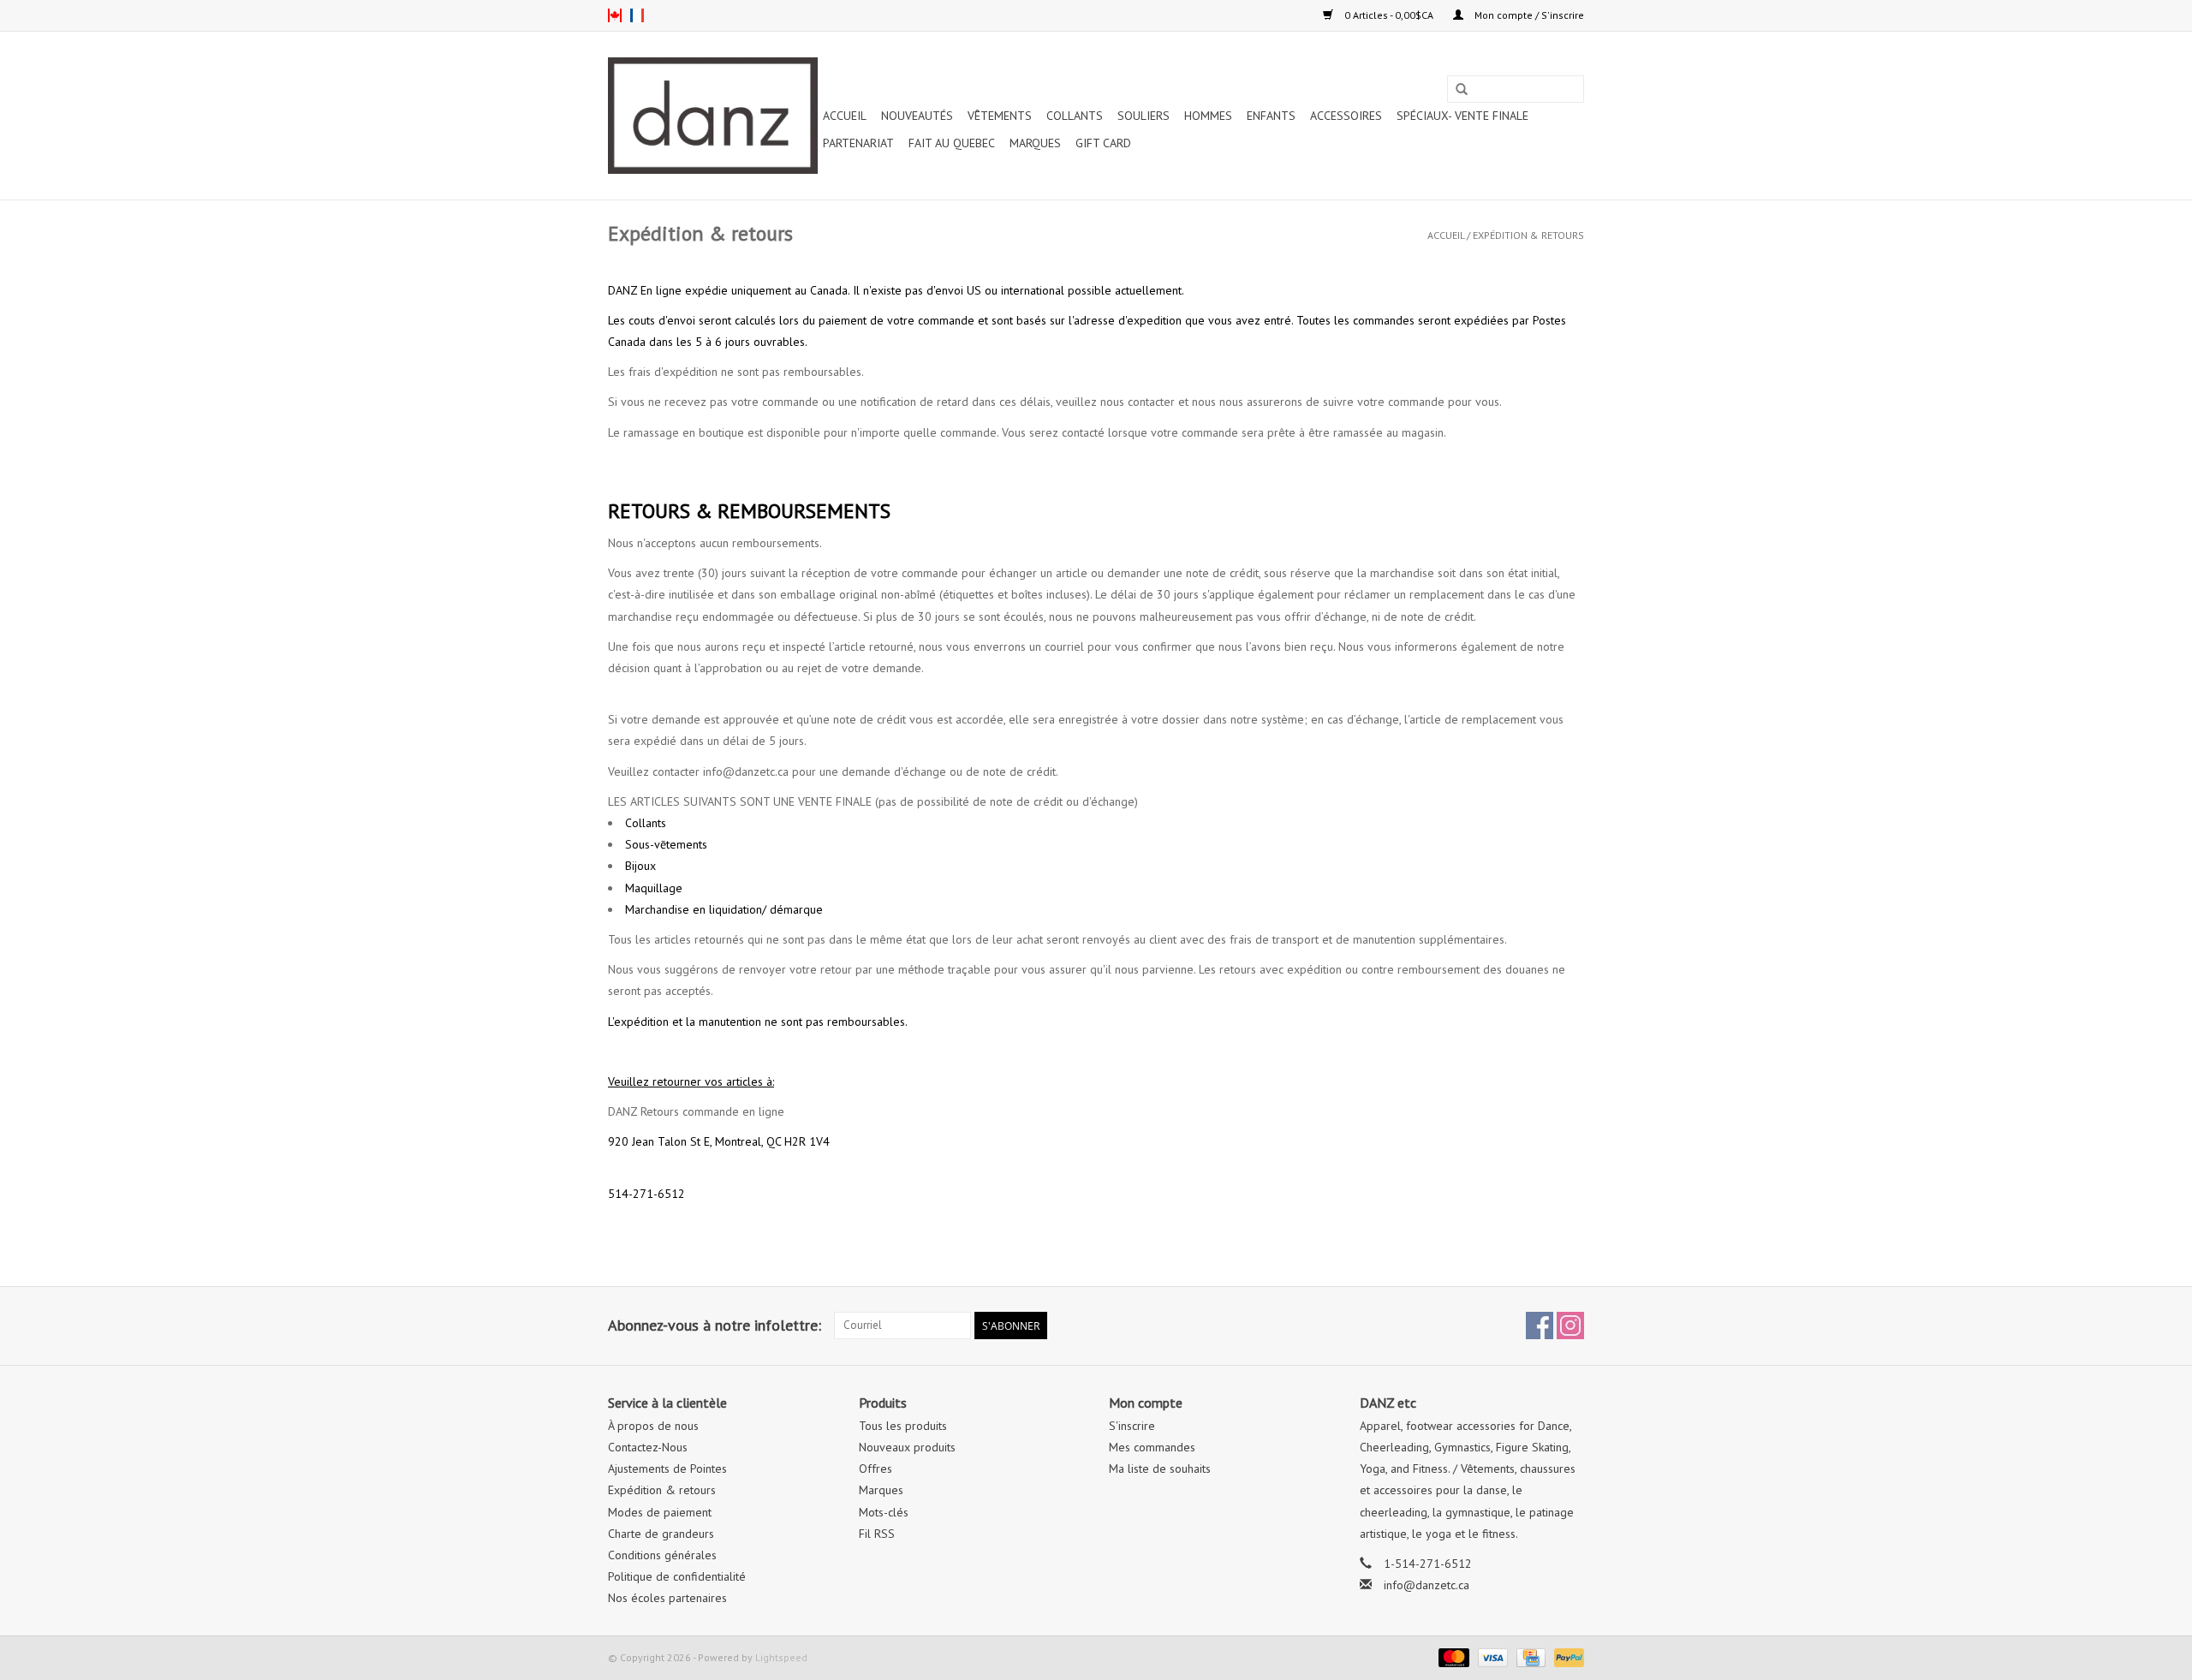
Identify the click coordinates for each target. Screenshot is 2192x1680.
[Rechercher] (1462, 90)
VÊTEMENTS (1000, 116)
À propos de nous (653, 1426)
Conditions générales (662, 1555)
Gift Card (1103, 143)
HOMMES (1208, 116)
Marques (1035, 143)
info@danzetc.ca (1427, 1585)
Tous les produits (903, 1426)
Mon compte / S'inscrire (1528, 15)
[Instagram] (1570, 1326)
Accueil (845, 116)
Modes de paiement (660, 1512)
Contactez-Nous (648, 1447)
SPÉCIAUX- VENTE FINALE (1462, 116)
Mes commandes (1152, 1447)
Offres (876, 1469)
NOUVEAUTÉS (917, 116)
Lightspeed (781, 1657)
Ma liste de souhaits (1160, 1469)
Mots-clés (884, 1512)
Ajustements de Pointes (667, 1469)
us (615, 15)
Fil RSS (877, 1534)
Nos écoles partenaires (667, 1598)
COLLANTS (1075, 116)
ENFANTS (1271, 116)
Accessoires (1346, 116)
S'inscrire (1132, 1426)
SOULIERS (1144, 116)
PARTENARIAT (858, 143)
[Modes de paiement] (1452, 1656)
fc (637, 15)
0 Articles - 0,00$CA (1389, 15)
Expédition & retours (1528, 235)
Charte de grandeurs (661, 1534)
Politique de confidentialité (677, 1576)
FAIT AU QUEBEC (952, 143)
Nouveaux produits (907, 1447)
